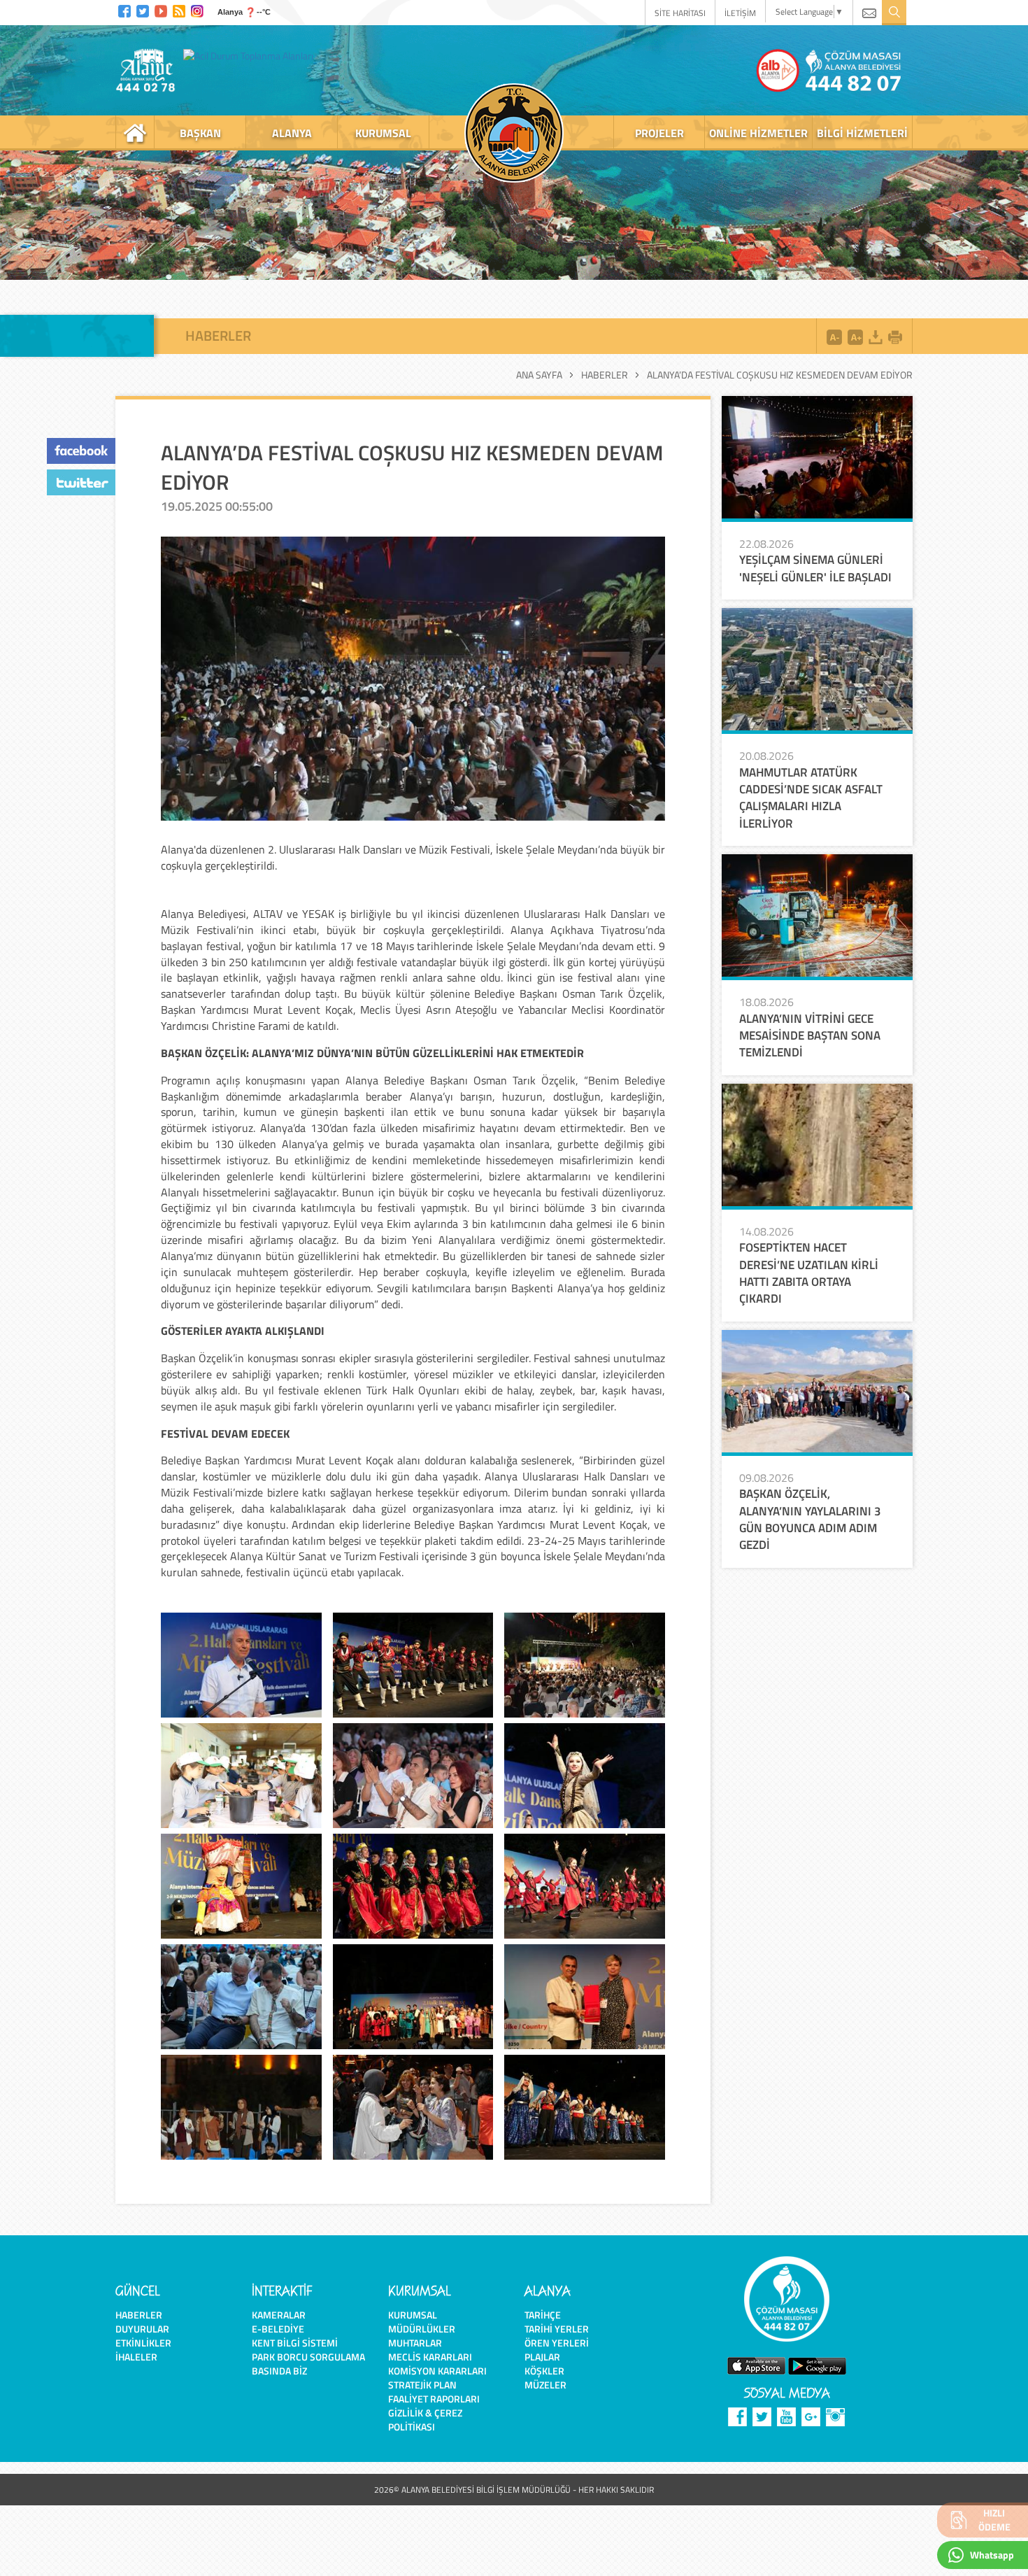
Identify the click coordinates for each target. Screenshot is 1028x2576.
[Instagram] (197, 9)
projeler (659, 133)
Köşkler (544, 2371)
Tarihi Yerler (557, 2329)
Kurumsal (413, 2315)
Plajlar (542, 2357)
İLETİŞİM (740, 13)
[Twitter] (143, 9)
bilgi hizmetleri (862, 133)
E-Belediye (278, 2329)
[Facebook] (124, 9)
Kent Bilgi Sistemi (295, 2343)
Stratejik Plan (422, 2385)
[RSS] (179, 9)
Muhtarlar (415, 2343)
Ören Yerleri (557, 2343)
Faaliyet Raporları (434, 2399)
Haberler (605, 375)
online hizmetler (758, 133)
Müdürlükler (422, 2329)
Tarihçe (543, 2315)
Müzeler (545, 2385)
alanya (292, 133)
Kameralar (279, 2315)
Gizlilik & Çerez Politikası (425, 2420)
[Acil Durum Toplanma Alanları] (252, 55)
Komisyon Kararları (437, 2371)
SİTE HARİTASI (680, 13)
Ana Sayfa (539, 375)
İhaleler (136, 2357)
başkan (200, 133)
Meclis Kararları (430, 2357)
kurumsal (383, 133)
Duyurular (142, 2329)
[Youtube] (161, 9)
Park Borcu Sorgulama (308, 2357)
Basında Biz (279, 2371)
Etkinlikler (143, 2343)
